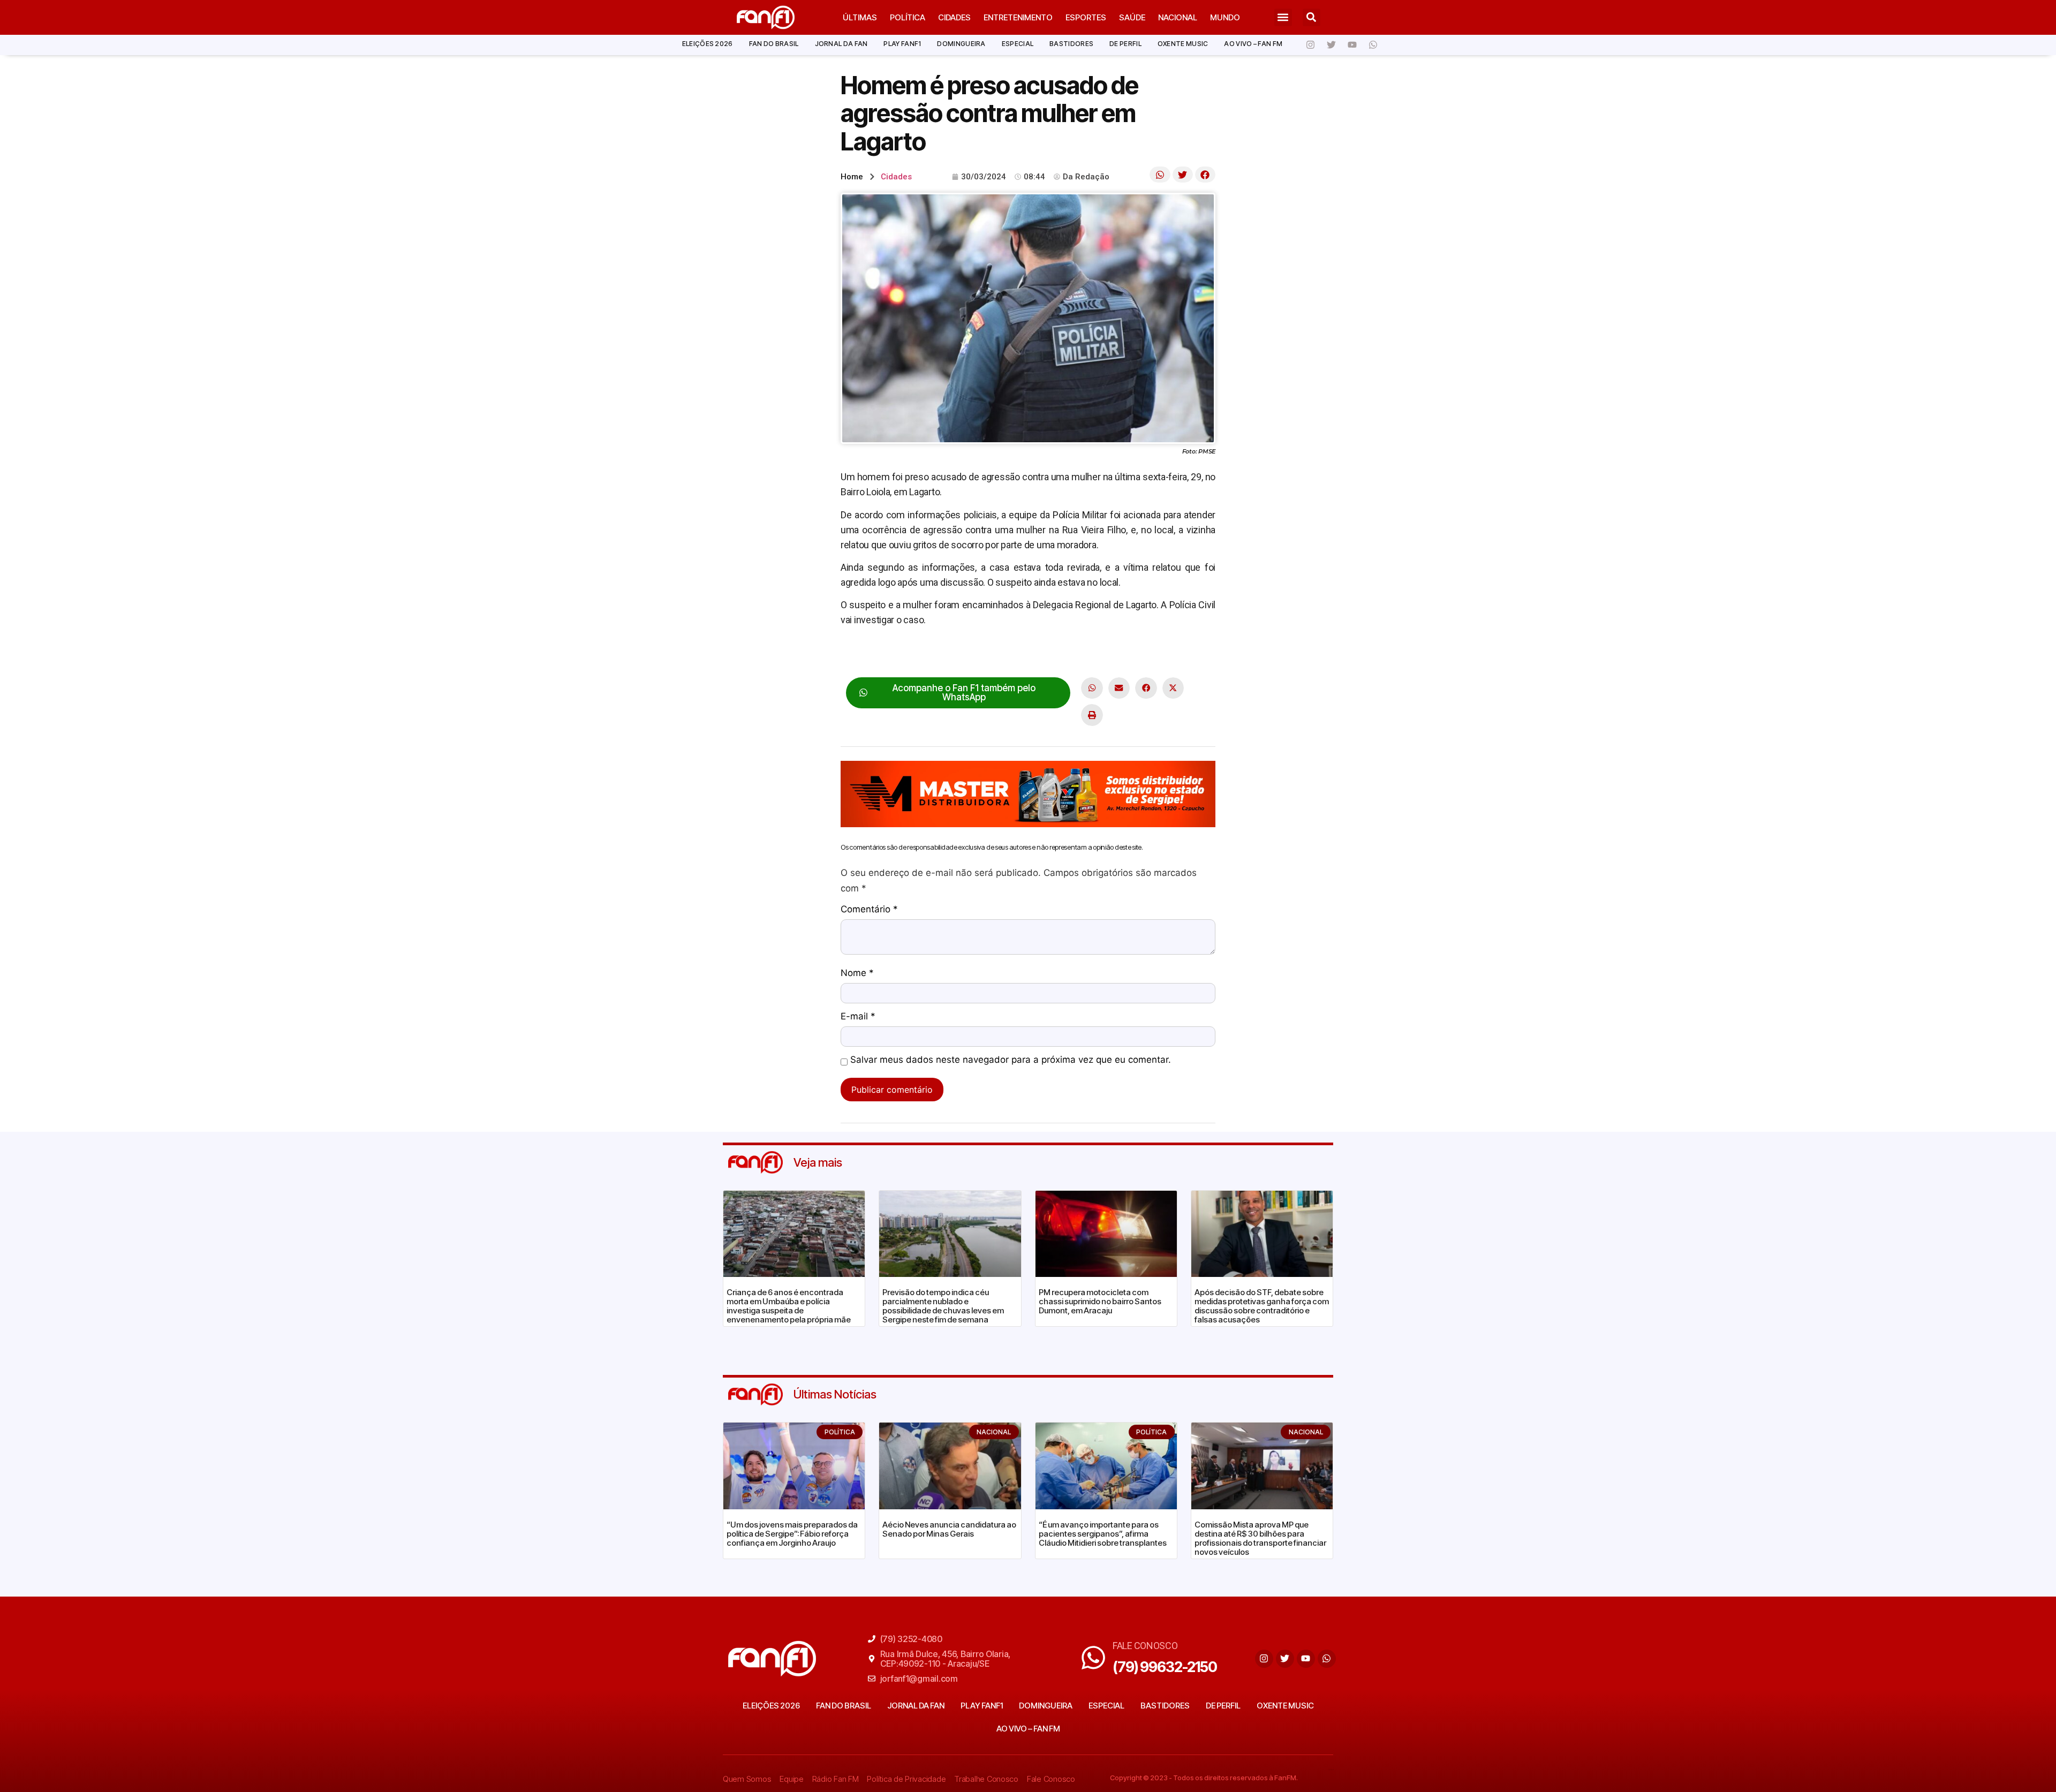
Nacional (1178, 17)
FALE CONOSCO (1145, 1646)
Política (908, 17)
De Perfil (1125, 44)
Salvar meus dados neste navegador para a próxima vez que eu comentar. (1011, 1060)
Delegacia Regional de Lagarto (1003, 653)
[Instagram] (1310, 45)
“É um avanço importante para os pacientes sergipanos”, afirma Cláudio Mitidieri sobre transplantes (1103, 1534)
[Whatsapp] (1373, 45)
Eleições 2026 (708, 44)
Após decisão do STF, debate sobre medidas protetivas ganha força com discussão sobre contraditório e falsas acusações (1262, 1306)
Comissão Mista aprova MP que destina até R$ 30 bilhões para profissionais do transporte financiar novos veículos (1260, 1538)
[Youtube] (1352, 45)
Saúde (1132, 17)
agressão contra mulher (889, 653)
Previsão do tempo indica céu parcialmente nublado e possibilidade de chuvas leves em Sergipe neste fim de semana (943, 1306)
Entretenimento (1018, 17)
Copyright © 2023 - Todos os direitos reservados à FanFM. (1204, 1778)
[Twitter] (1331, 45)
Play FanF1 (902, 44)
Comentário (869, 910)
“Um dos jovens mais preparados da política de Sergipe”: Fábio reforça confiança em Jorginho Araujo (792, 1534)
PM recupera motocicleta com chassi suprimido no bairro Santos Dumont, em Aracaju (1100, 1301)
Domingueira (961, 44)
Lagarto (1082, 653)
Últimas (860, 17)
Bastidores (1071, 44)
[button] (1283, 17)
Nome (857, 973)
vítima (1146, 653)
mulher (1116, 653)
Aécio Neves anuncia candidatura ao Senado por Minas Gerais (949, 1529)
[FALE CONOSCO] (1093, 1658)
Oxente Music (1183, 44)
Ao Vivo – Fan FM (1253, 44)
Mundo (1225, 17)
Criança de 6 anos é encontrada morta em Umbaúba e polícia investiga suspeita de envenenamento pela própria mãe (789, 1306)
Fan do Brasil (774, 44)
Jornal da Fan (841, 44)
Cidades (954, 17)
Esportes (1086, 17)
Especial (1018, 44)
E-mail (858, 1017)
